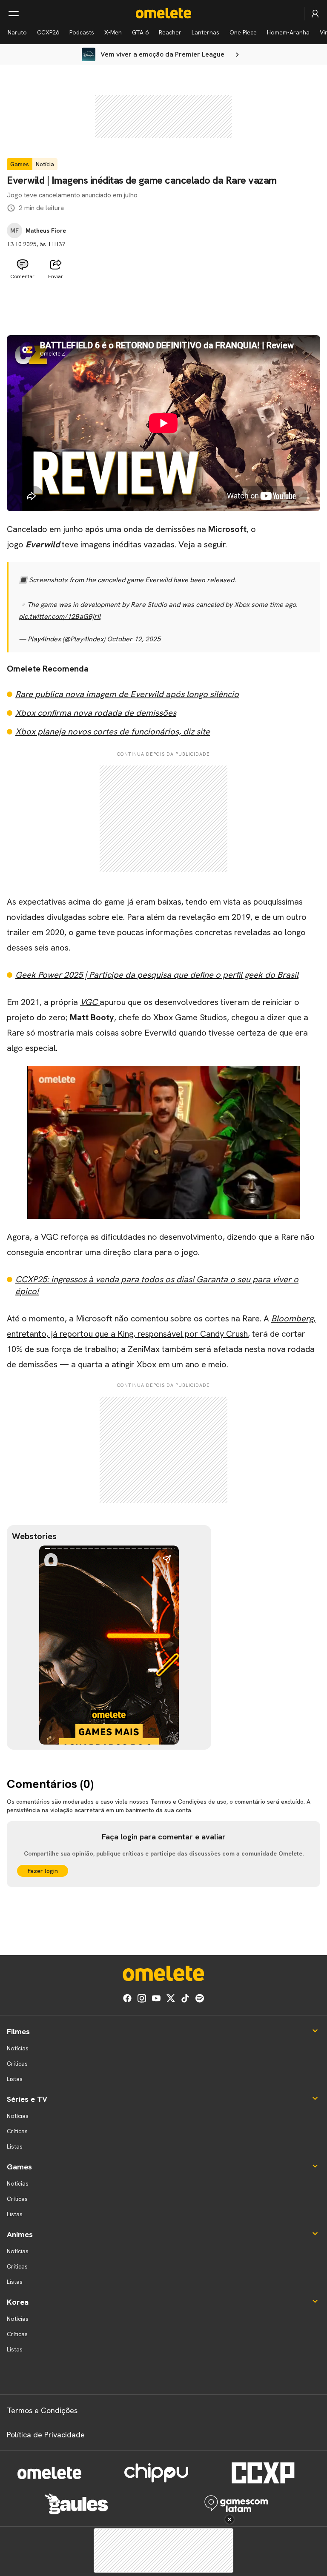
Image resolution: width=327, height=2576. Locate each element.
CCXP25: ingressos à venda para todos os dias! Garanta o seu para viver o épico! (157, 1285)
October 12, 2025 (134, 639)
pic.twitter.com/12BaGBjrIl (60, 616)
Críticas (17, 2064)
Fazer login (43, 1871)
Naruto (17, 32)
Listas (15, 2079)
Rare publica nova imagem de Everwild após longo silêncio (127, 694)
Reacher (170, 32)
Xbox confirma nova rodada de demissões (96, 713)
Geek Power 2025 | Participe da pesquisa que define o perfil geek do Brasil (157, 975)
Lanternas (205, 32)
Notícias (18, 2048)
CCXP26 (48, 32)
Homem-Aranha (288, 32)
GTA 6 (140, 32)
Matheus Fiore (46, 231)
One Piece (243, 32)
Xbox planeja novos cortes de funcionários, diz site (113, 732)
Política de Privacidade (46, 2435)
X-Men (113, 32)
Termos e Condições (42, 2410)
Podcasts (82, 32)
